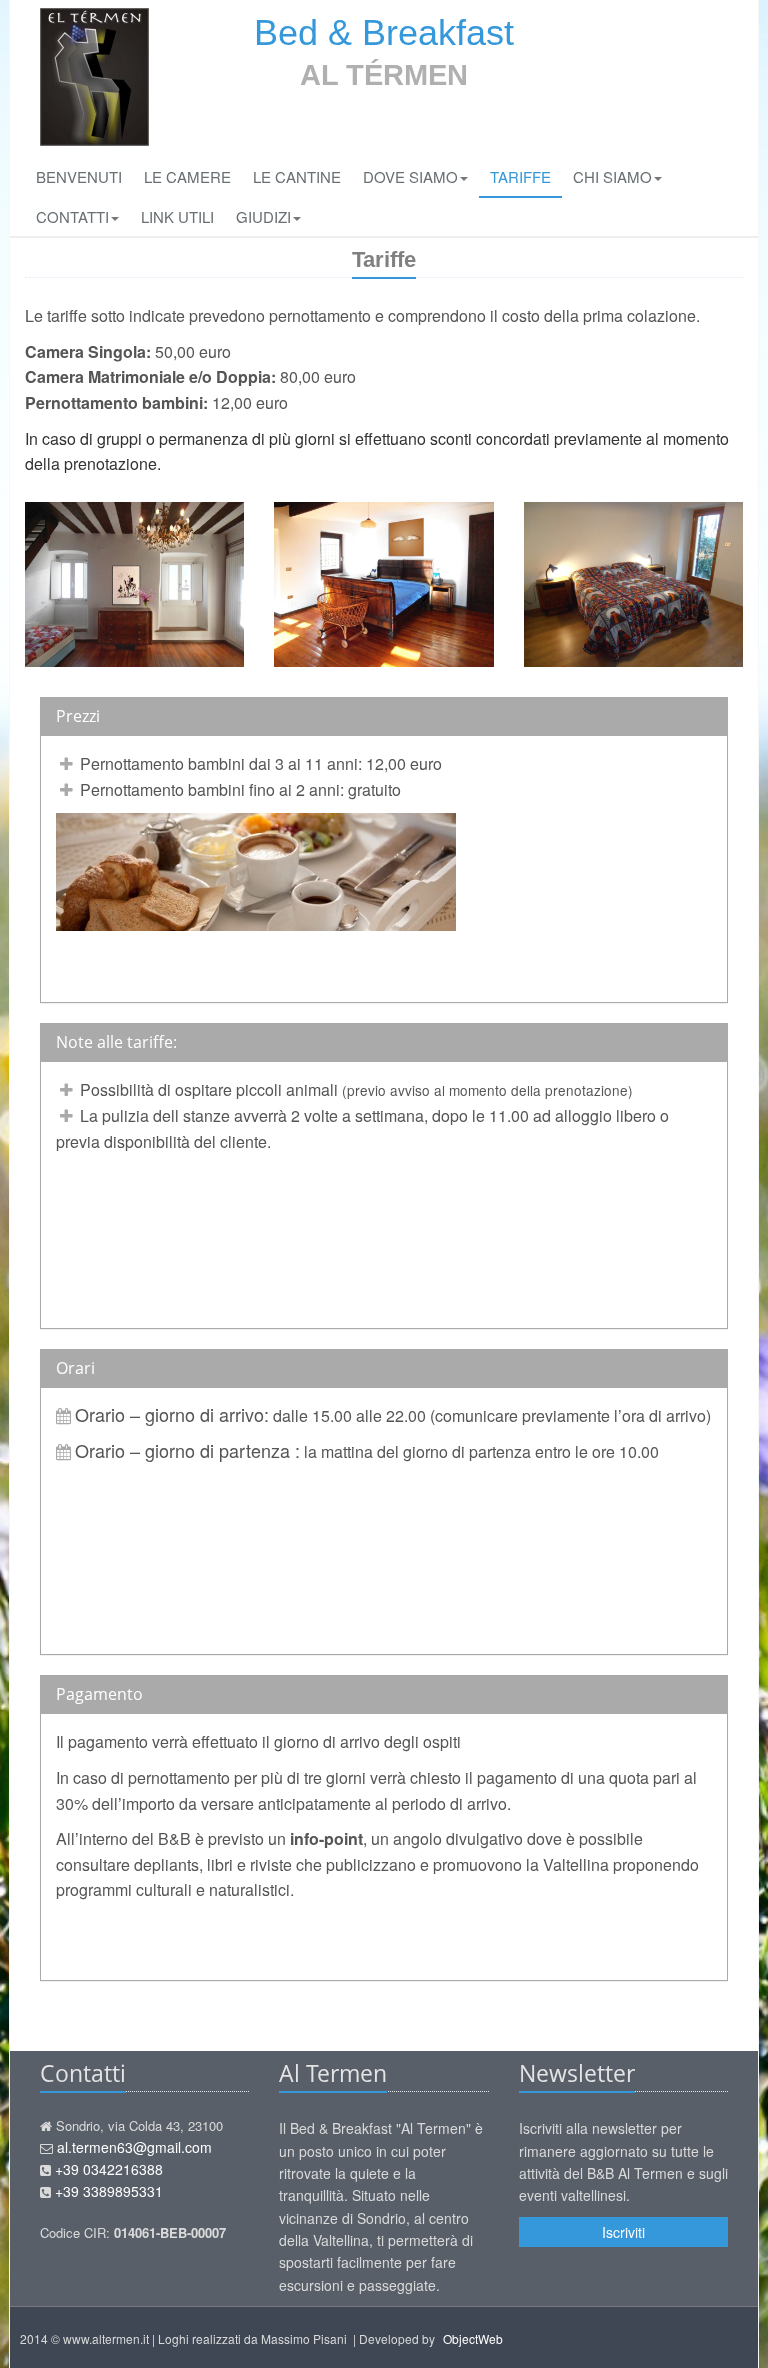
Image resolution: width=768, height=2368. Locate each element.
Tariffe (520, 176)
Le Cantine (297, 176)
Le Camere (187, 176)
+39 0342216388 (109, 2169)
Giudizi (263, 216)
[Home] (94, 77)
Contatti (72, 216)
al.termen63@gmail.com (134, 2147)
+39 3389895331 (109, 2191)
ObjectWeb (473, 2338)
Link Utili (177, 216)
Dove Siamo (410, 176)
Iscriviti (623, 2232)
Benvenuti (79, 176)
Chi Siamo (612, 176)
